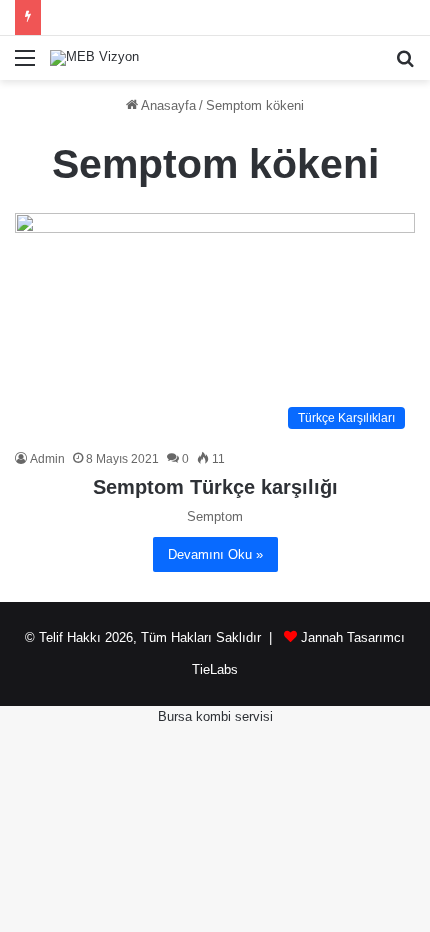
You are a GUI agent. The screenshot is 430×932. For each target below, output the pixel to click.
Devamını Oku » (215, 554)
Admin (47, 459)
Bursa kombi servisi (215, 716)
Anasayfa (167, 105)
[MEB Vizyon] (94, 58)
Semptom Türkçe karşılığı (215, 487)
